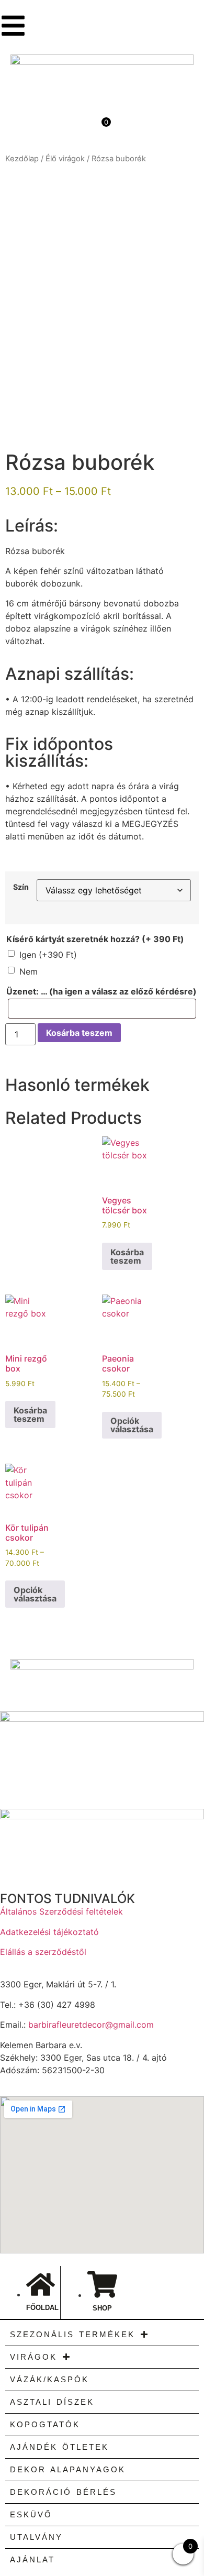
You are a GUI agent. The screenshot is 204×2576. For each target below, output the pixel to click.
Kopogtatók (45, 2424)
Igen (48, 955)
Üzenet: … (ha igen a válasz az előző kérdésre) (101, 991)
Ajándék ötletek (59, 2447)
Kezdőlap (22, 159)
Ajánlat (32, 2560)
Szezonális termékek (72, 2334)
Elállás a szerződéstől (43, 1952)
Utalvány (36, 2537)
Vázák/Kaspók (49, 2379)
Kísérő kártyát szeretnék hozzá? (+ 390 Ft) (95, 939)
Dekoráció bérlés (63, 2492)
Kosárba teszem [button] (127, 1256)
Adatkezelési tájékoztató (49, 1932)
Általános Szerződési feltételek (61, 1911)
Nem (29, 971)
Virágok (33, 2357)
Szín (21, 887)
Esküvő (31, 2514)
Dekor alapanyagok (68, 2469)
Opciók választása (132, 1425)
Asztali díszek (52, 2402)
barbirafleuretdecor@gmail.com (91, 2025)
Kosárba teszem (79, 1033)
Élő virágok (65, 159)
